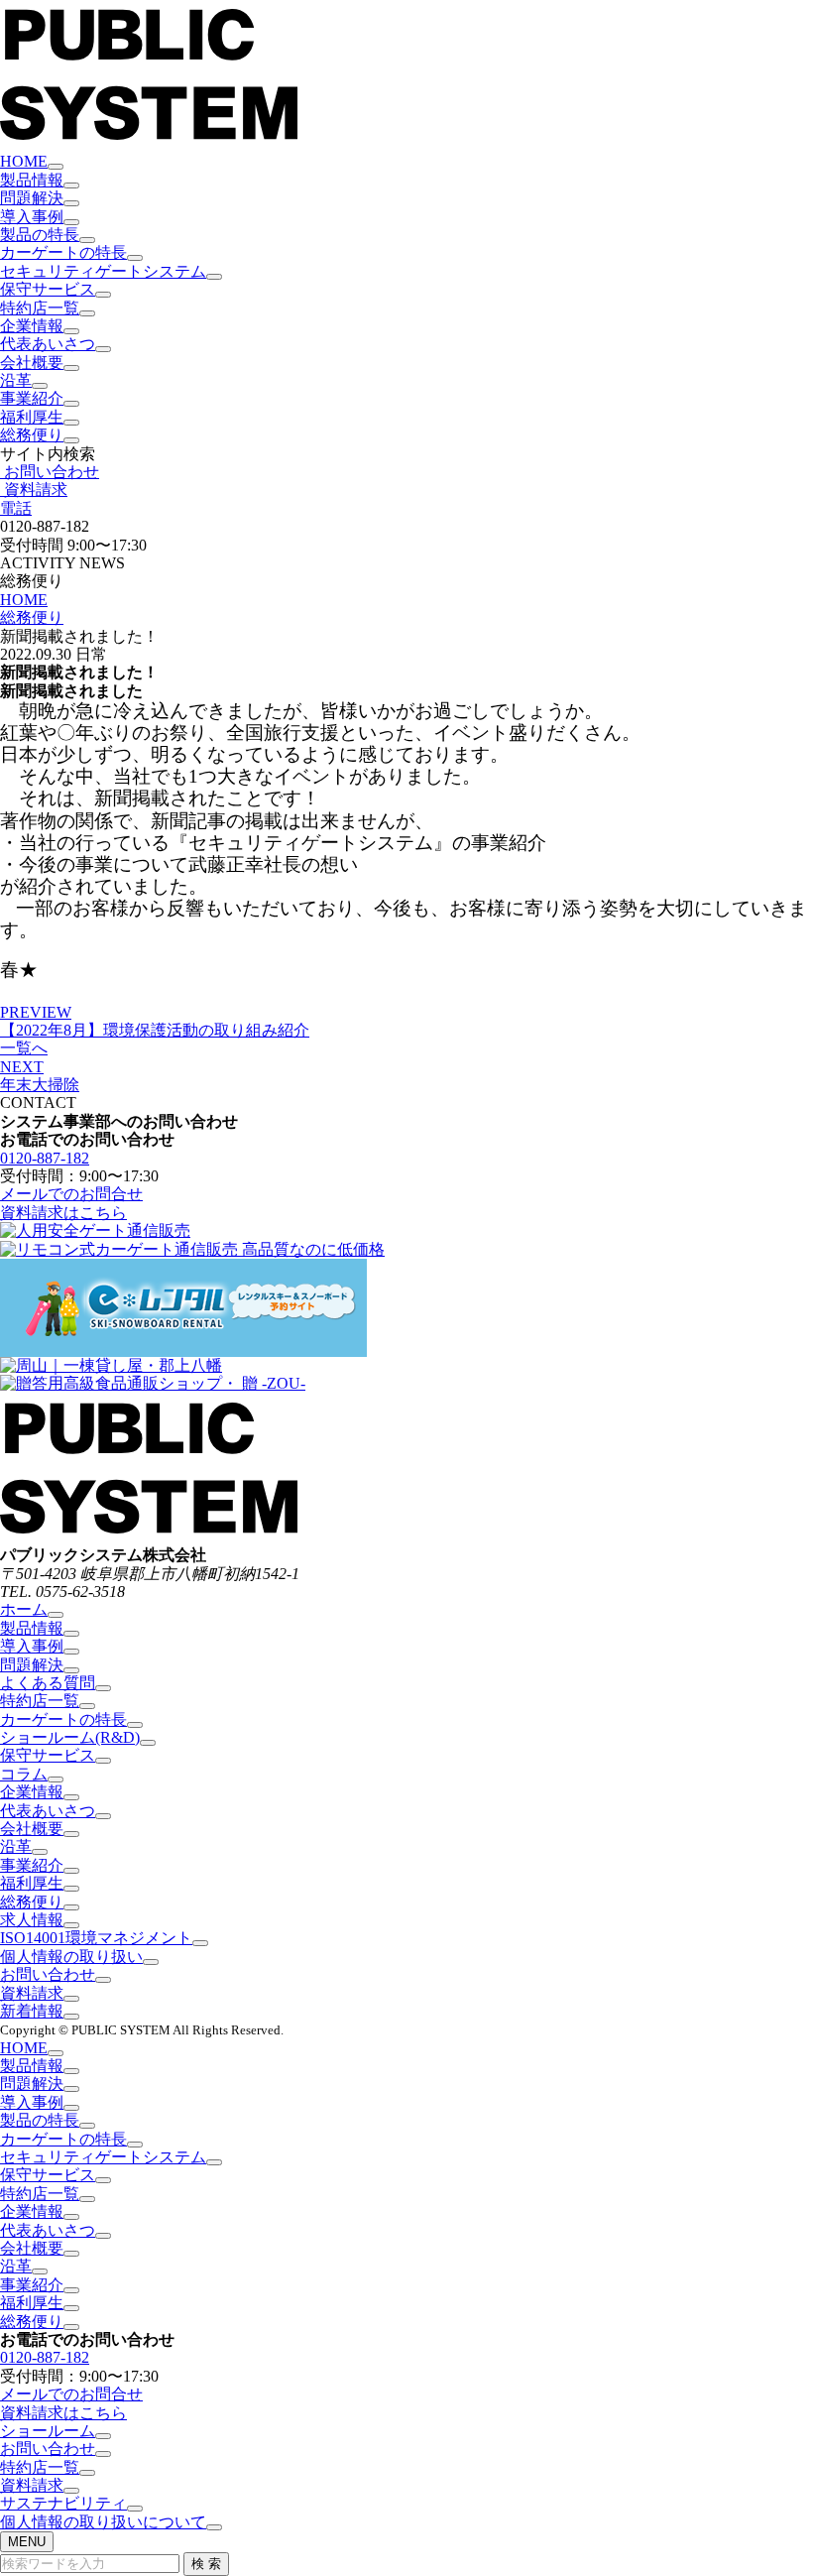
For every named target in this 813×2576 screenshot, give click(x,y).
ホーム (24, 1609)
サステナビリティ (63, 2503)
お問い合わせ (48, 1974)
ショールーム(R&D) (70, 1737)
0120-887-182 (45, 1158)
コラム (24, 1774)
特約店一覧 (40, 308)
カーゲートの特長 (63, 252)
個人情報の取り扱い (71, 1957)
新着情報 (32, 2011)
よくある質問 (48, 1683)
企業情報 (32, 326)
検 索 (206, 2564)
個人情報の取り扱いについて (103, 2522)
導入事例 (32, 217)
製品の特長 (40, 235)
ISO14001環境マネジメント (96, 1938)
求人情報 (32, 1920)
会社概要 (32, 363)
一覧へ (24, 1048)
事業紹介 (32, 398)
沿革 (16, 380)
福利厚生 (32, 417)
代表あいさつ (48, 344)
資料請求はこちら (63, 1213)
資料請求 (32, 1993)
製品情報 (32, 180)
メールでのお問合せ (71, 1194)
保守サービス (48, 289)
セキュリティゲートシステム (103, 271)
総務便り (32, 435)
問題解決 (32, 198)
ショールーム (48, 2431)
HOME (24, 161)
